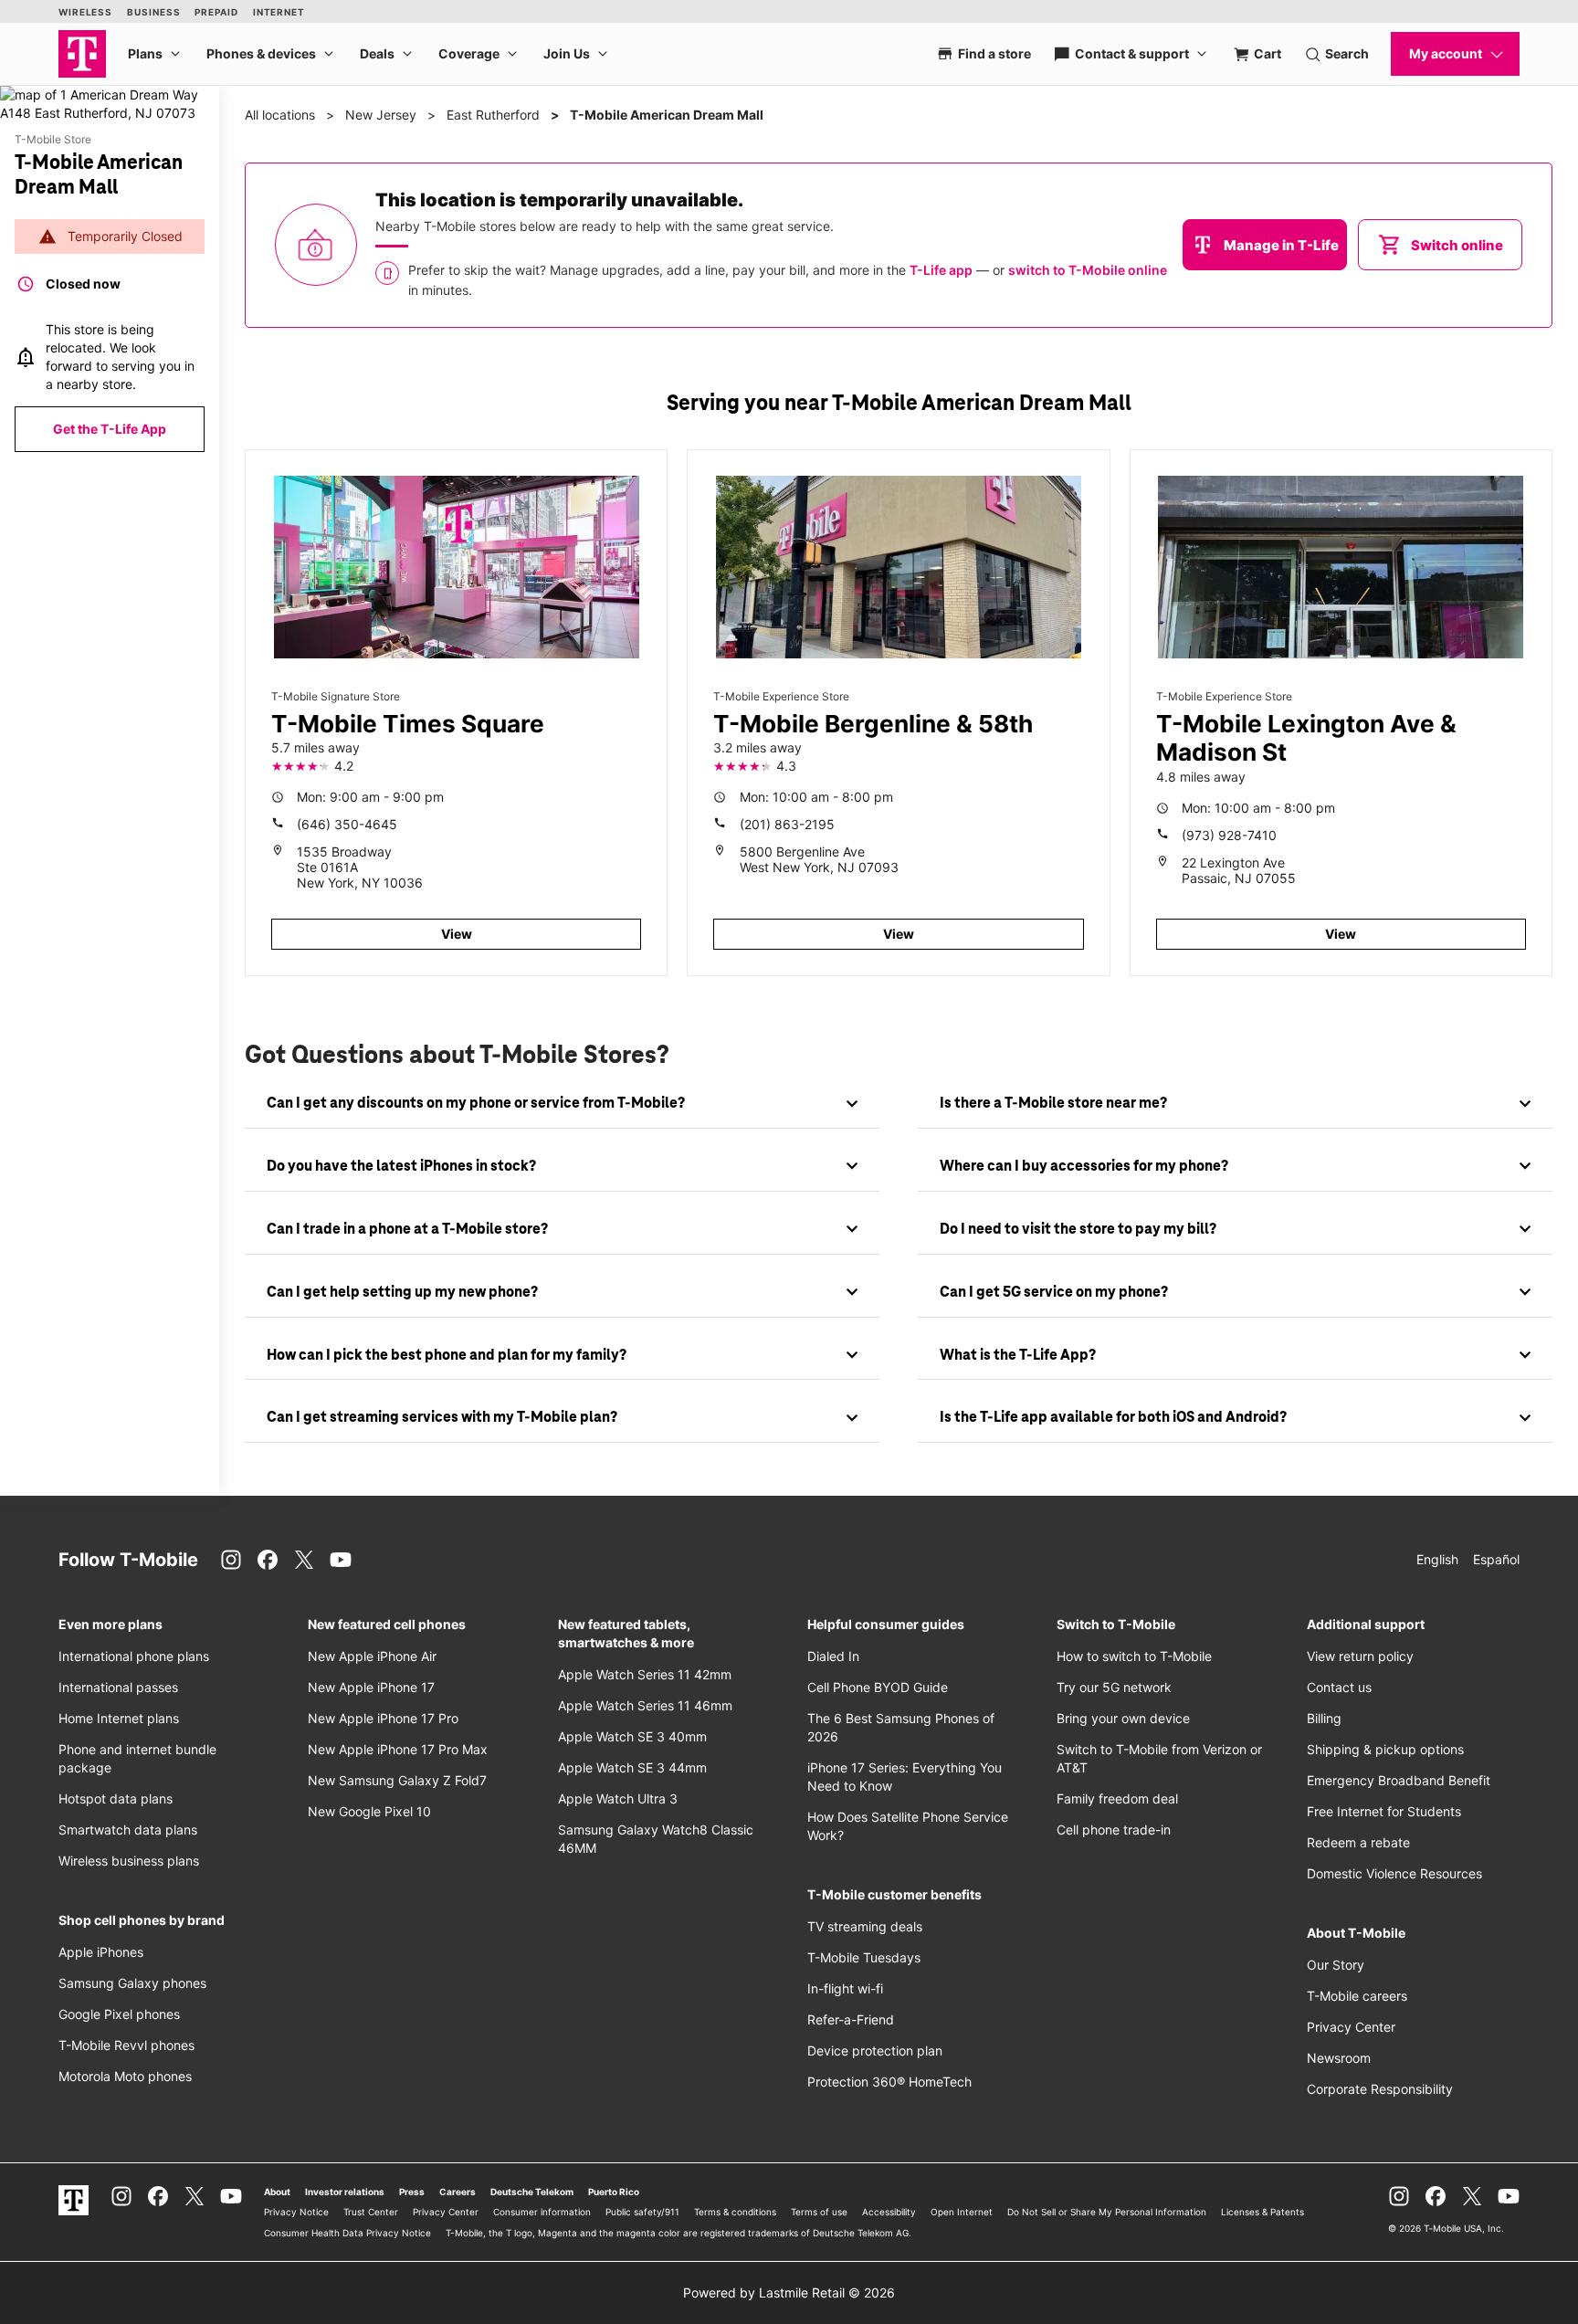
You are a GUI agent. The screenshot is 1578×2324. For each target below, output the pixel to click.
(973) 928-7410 (1229, 835)
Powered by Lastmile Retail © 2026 (789, 2292)
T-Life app (941, 270)
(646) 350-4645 (347, 824)
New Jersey (381, 115)
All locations (280, 115)
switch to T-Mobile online (1088, 270)
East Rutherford (493, 115)
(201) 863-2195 (787, 824)
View (457, 934)
